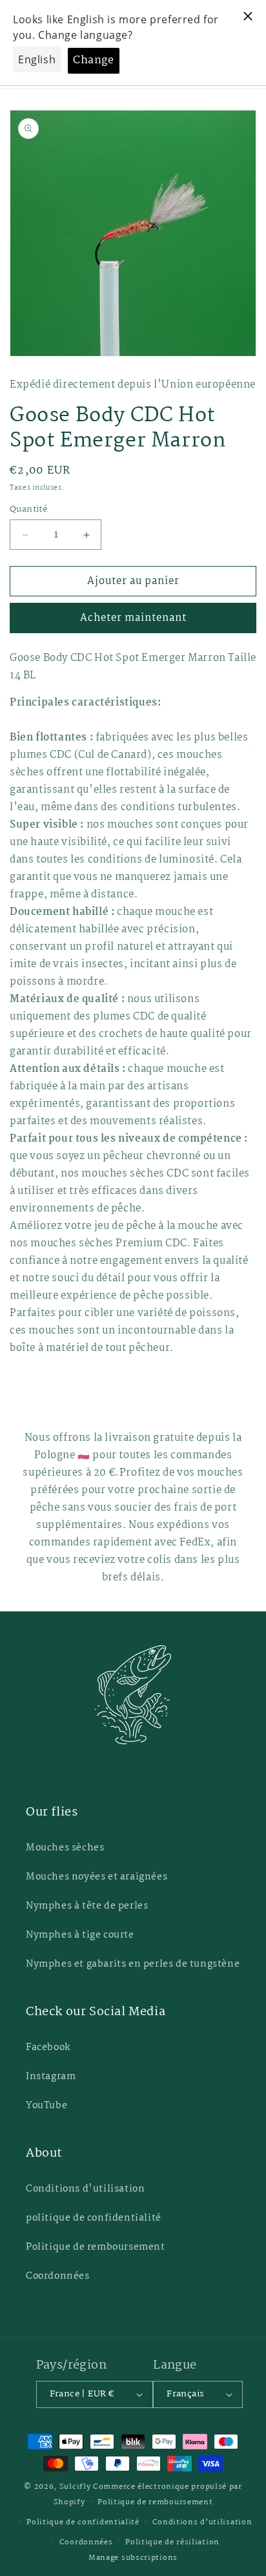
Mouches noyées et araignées (97, 1877)
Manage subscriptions (133, 2558)
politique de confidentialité (94, 2218)
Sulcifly (76, 2487)
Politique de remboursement (96, 2247)
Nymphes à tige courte (80, 1935)
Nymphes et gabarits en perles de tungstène (133, 1964)
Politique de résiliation (172, 2542)
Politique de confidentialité (83, 2522)
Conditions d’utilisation (202, 2522)
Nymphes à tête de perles (87, 1906)
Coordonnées (58, 2276)
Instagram (51, 2077)
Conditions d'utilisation (85, 2189)
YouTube (46, 2106)
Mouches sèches (65, 1848)
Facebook (48, 2047)
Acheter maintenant (133, 618)
